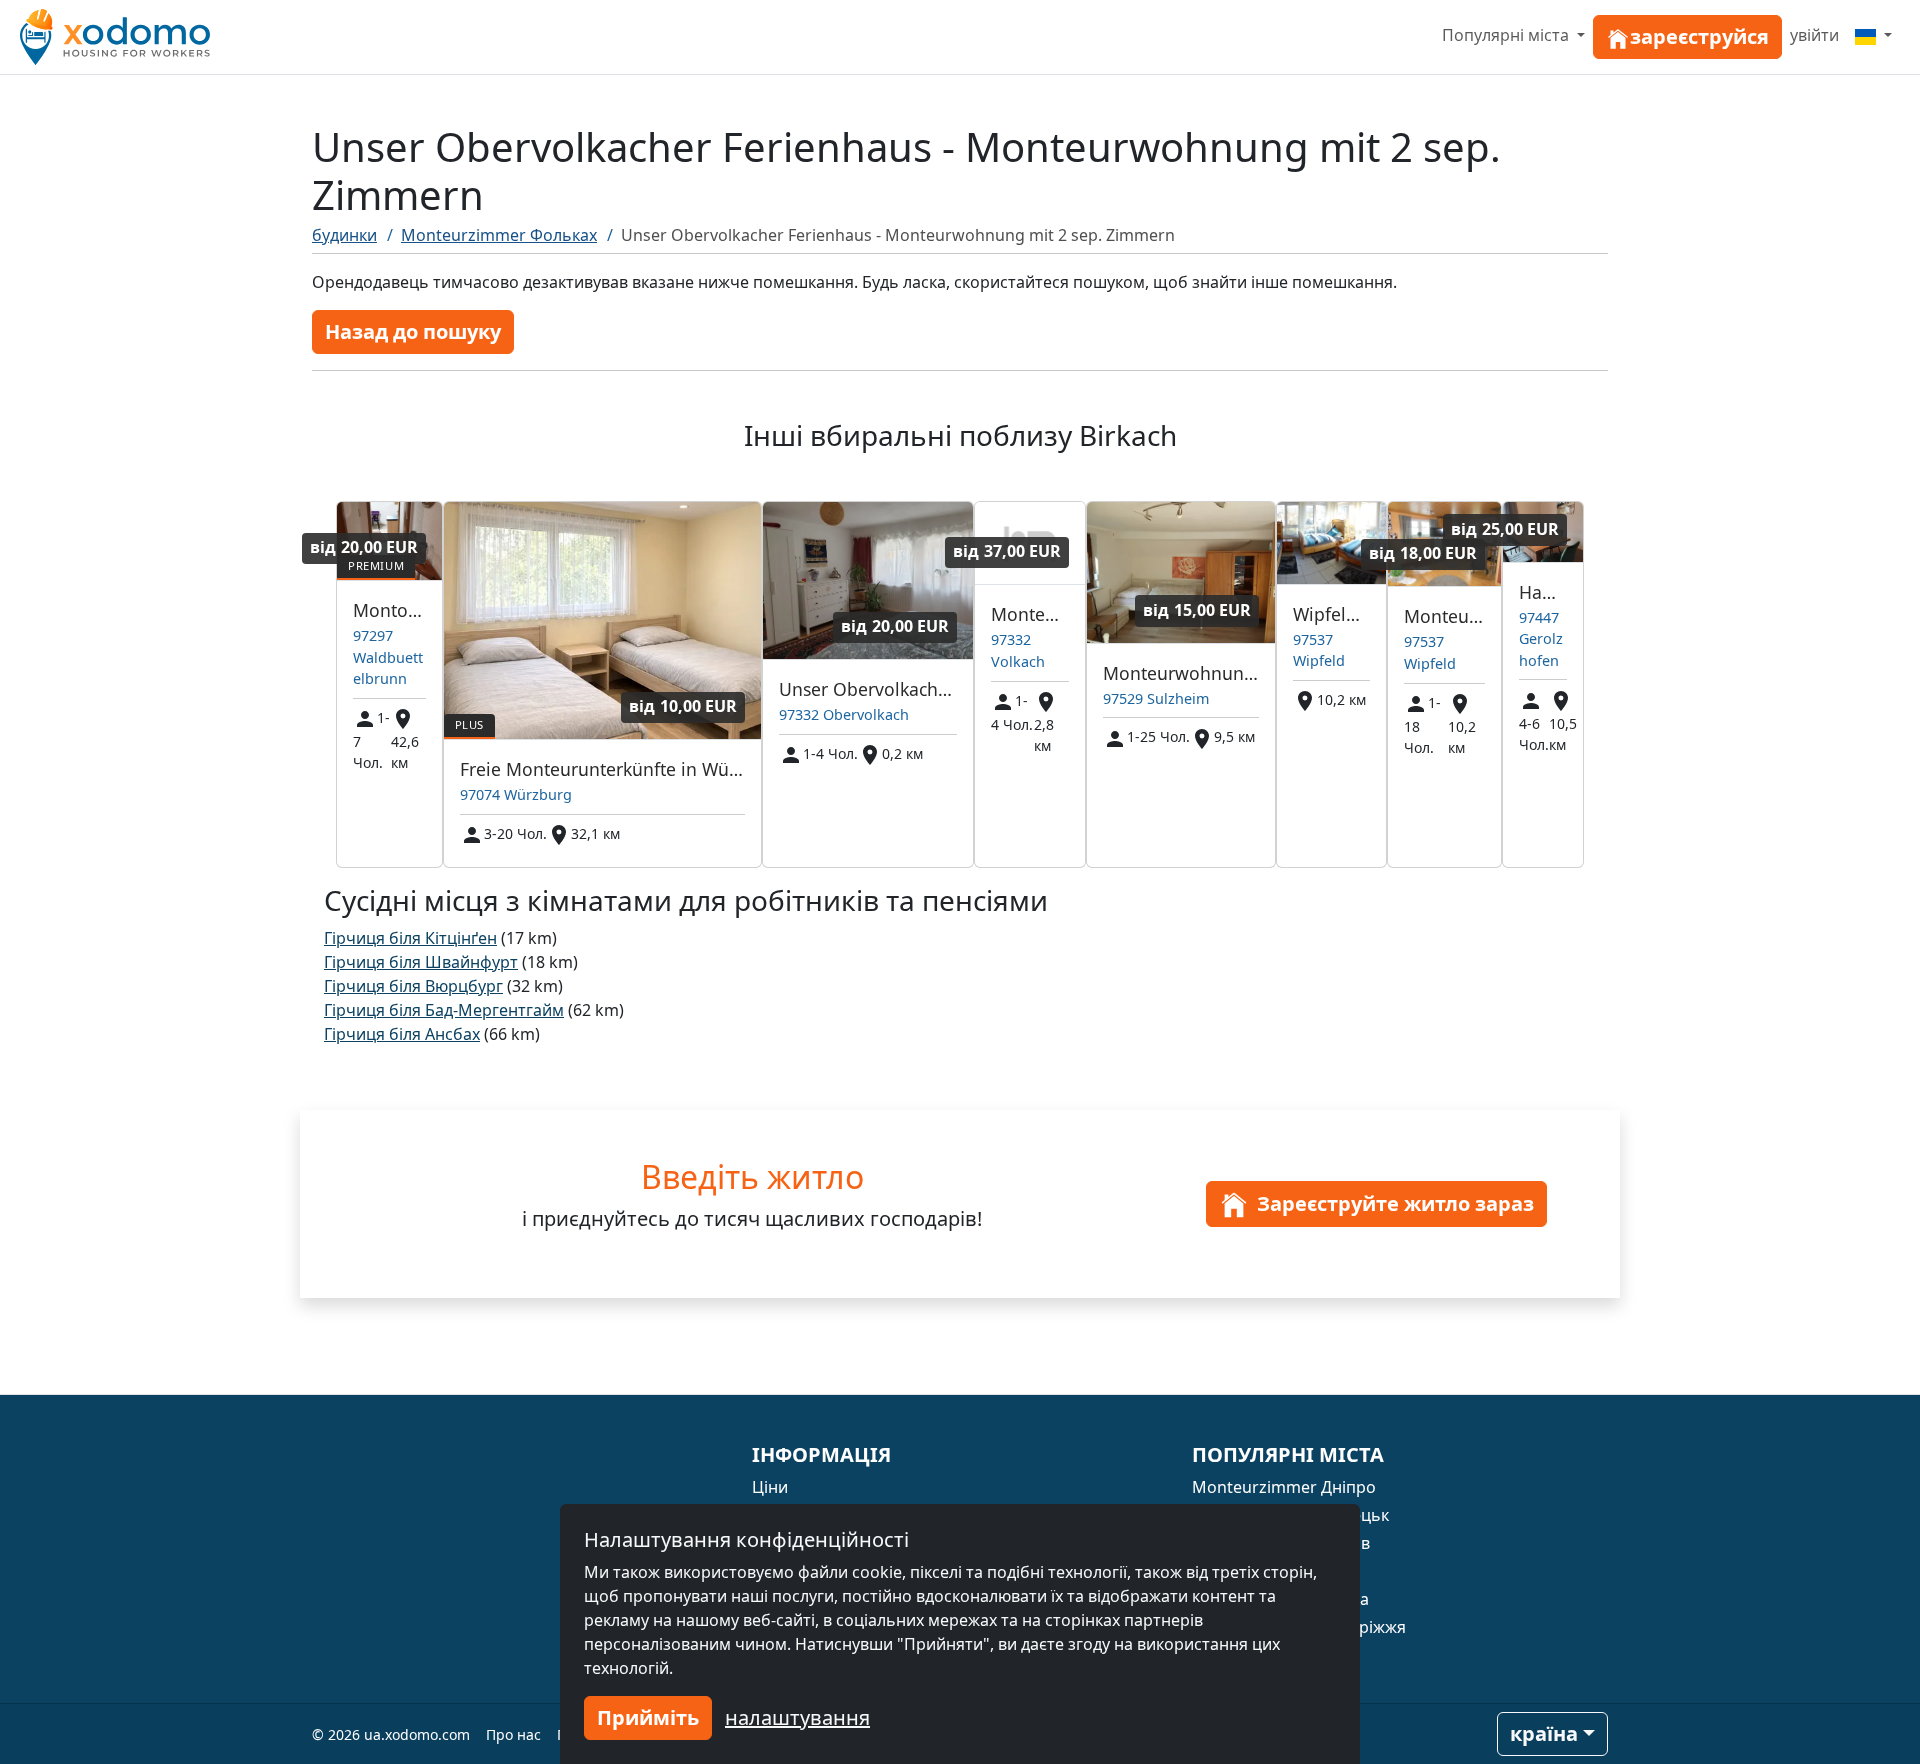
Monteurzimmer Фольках (499, 235)
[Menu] (1873, 35)
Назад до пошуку (413, 331)
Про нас (513, 1734)
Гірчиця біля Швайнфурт (421, 962)
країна (1544, 1733)
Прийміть (648, 1717)
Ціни (770, 1487)
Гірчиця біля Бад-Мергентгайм (444, 1010)
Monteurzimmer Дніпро (1284, 1487)
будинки (344, 235)
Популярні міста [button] (1507, 35)
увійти (1814, 35)
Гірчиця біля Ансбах (402, 1034)
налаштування (797, 1717)
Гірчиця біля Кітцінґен (410, 938)
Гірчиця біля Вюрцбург (413, 986)
